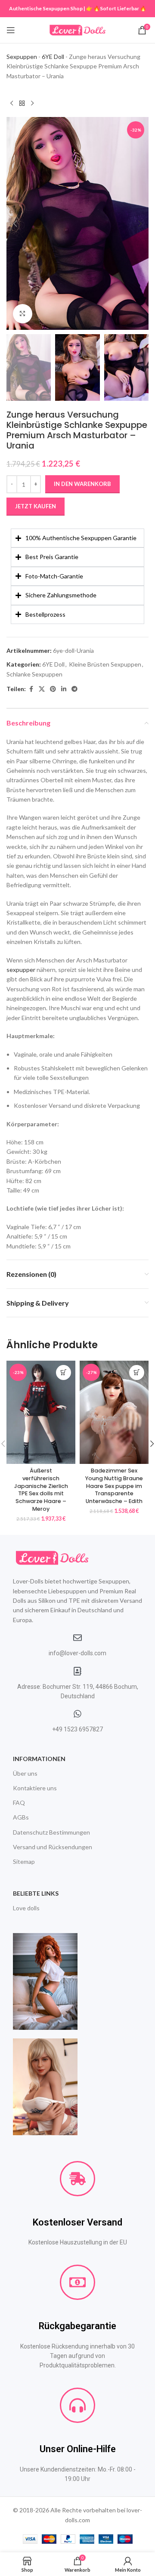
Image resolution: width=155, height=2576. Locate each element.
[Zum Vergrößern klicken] (23, 314)
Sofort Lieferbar (119, 8)
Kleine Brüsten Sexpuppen (105, 664)
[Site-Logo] (77, 29)
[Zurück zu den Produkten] (22, 103)
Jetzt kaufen (36, 506)
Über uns (25, 1773)
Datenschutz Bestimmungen (51, 1832)
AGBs (21, 1817)
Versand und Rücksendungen (53, 1847)
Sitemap (24, 1861)
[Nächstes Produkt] (32, 103)
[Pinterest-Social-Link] (53, 689)
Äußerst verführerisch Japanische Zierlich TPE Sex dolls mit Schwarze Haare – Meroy (41, 1489)
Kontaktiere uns (35, 1788)
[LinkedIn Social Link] (64, 689)
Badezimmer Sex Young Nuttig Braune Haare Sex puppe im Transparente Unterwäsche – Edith (114, 1486)
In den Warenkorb (82, 484)
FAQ (19, 1803)
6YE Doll (53, 57)
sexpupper (21, 970)
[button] (15, 224)
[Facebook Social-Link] (31, 689)
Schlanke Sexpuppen (34, 674)
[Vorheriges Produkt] (12, 103)
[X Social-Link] (42, 689)
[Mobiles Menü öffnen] (11, 30)
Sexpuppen (22, 57)
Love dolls (26, 1908)
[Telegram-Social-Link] (74, 689)
